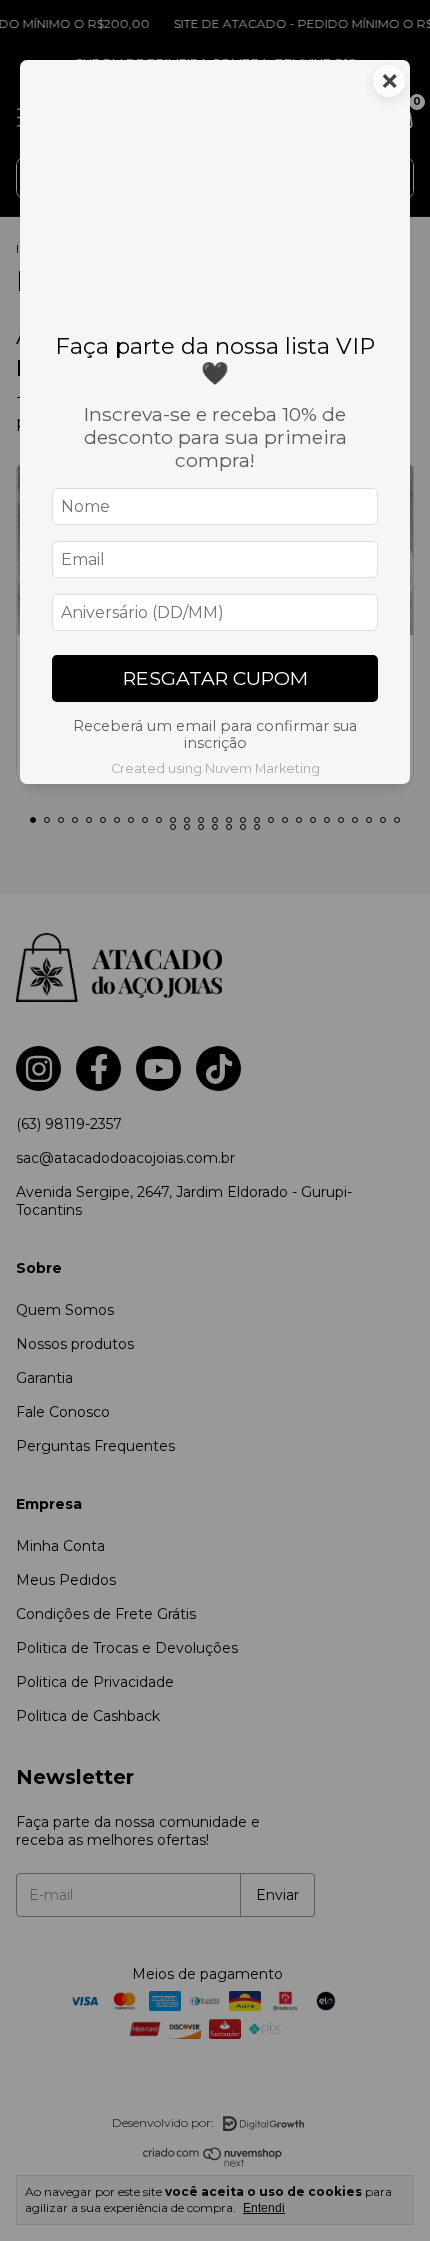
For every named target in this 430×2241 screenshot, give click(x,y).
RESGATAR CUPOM (215, 678)
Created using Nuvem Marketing (215, 768)
